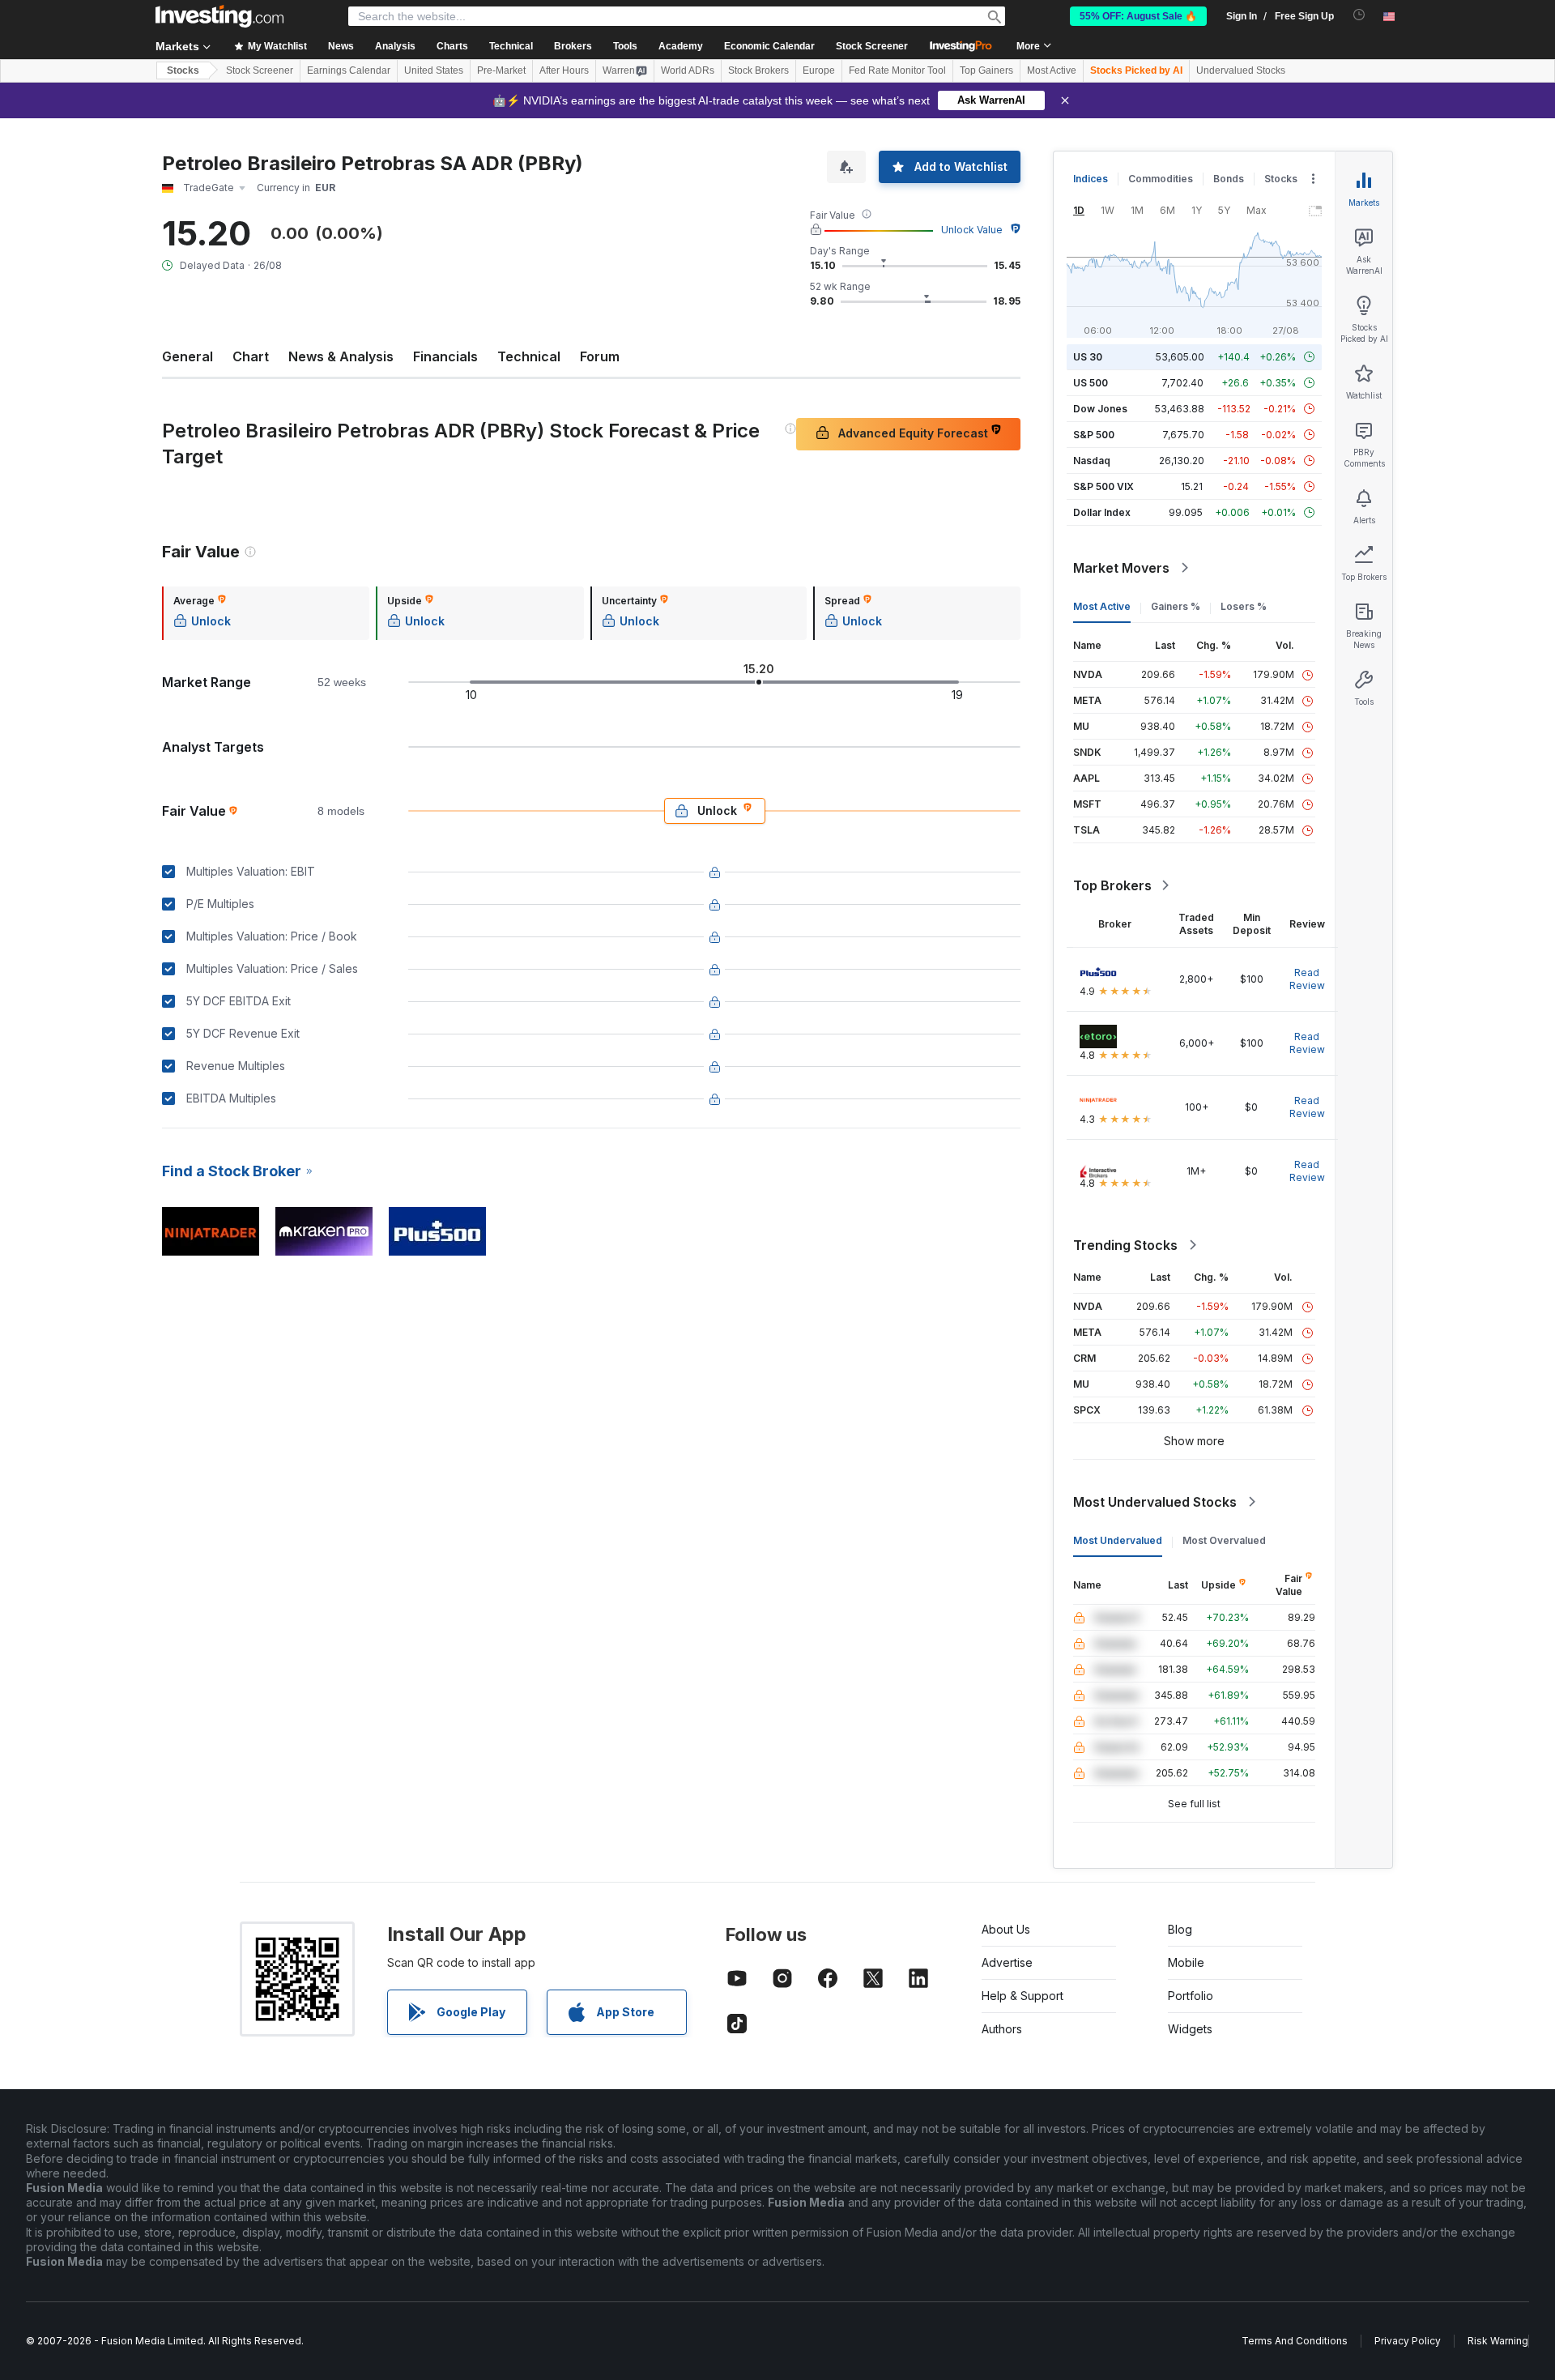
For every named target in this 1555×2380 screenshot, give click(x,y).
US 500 (1091, 383)
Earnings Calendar (349, 70)
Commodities (1161, 179)
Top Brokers (1112, 885)
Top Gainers (986, 70)
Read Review (1307, 979)
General (187, 356)
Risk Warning (1498, 2341)
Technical (529, 356)
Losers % (1244, 606)
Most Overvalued (1224, 1540)
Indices (1091, 179)
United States (434, 70)
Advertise (1007, 1962)
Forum (600, 356)
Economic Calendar (769, 46)
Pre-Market (501, 70)
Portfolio (1191, 1996)
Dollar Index (1102, 512)
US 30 (1088, 357)
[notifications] (1359, 15)
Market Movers (1121, 568)
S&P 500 (1094, 435)
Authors (1002, 2029)
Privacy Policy (1408, 2341)
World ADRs (688, 70)
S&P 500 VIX (1103, 486)
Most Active (1052, 70)
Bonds (1229, 179)
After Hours (564, 70)
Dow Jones (1100, 409)
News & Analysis (341, 356)
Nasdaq (1092, 461)
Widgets (1190, 2029)
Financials (445, 356)
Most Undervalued (1118, 1540)
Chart (251, 356)
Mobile (1186, 1962)
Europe (819, 70)
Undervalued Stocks (1241, 70)
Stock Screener (872, 46)
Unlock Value (972, 230)
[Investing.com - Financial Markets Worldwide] (219, 16)
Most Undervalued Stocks (1155, 1502)
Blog (1180, 1929)
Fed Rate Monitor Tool (897, 70)
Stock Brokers (758, 70)
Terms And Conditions (1295, 2341)
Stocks (183, 70)
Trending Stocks (1125, 1245)
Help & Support (1022, 1996)
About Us (1006, 1929)
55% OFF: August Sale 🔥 (1138, 16)
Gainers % (1176, 606)
